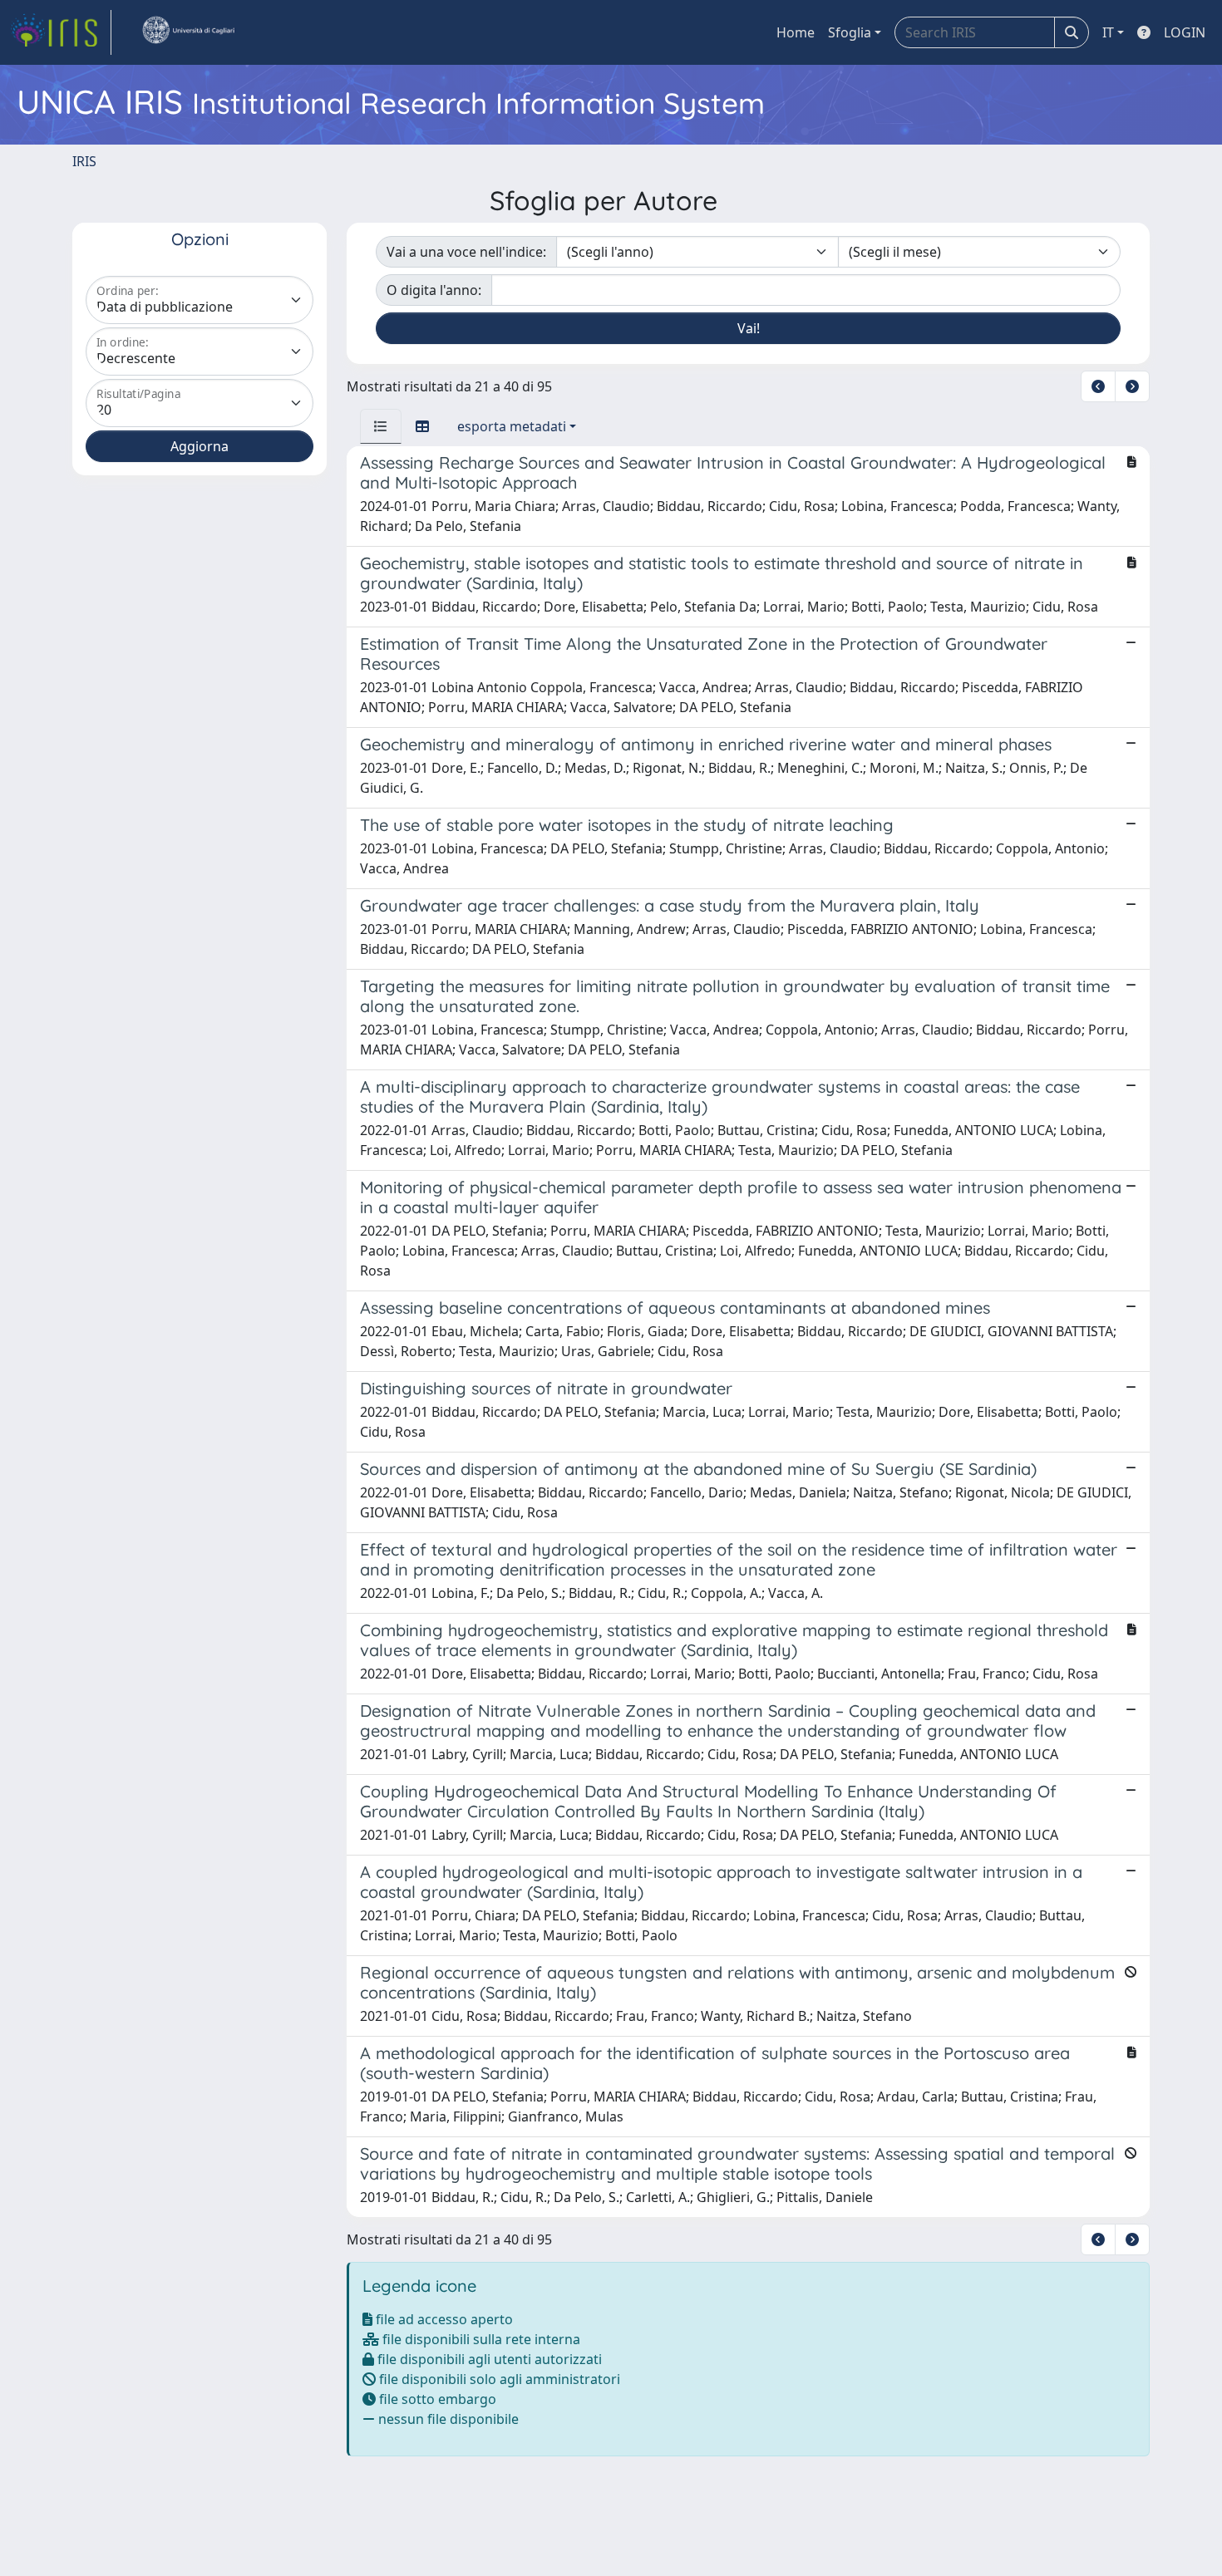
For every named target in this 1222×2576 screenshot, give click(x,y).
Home (796, 32)
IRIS (84, 161)
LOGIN (1185, 32)
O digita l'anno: (434, 290)
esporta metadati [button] (512, 426)
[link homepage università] (188, 32)
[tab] (381, 426)
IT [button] (1108, 32)
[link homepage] (61, 32)
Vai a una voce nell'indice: (466, 252)
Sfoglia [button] (850, 32)
